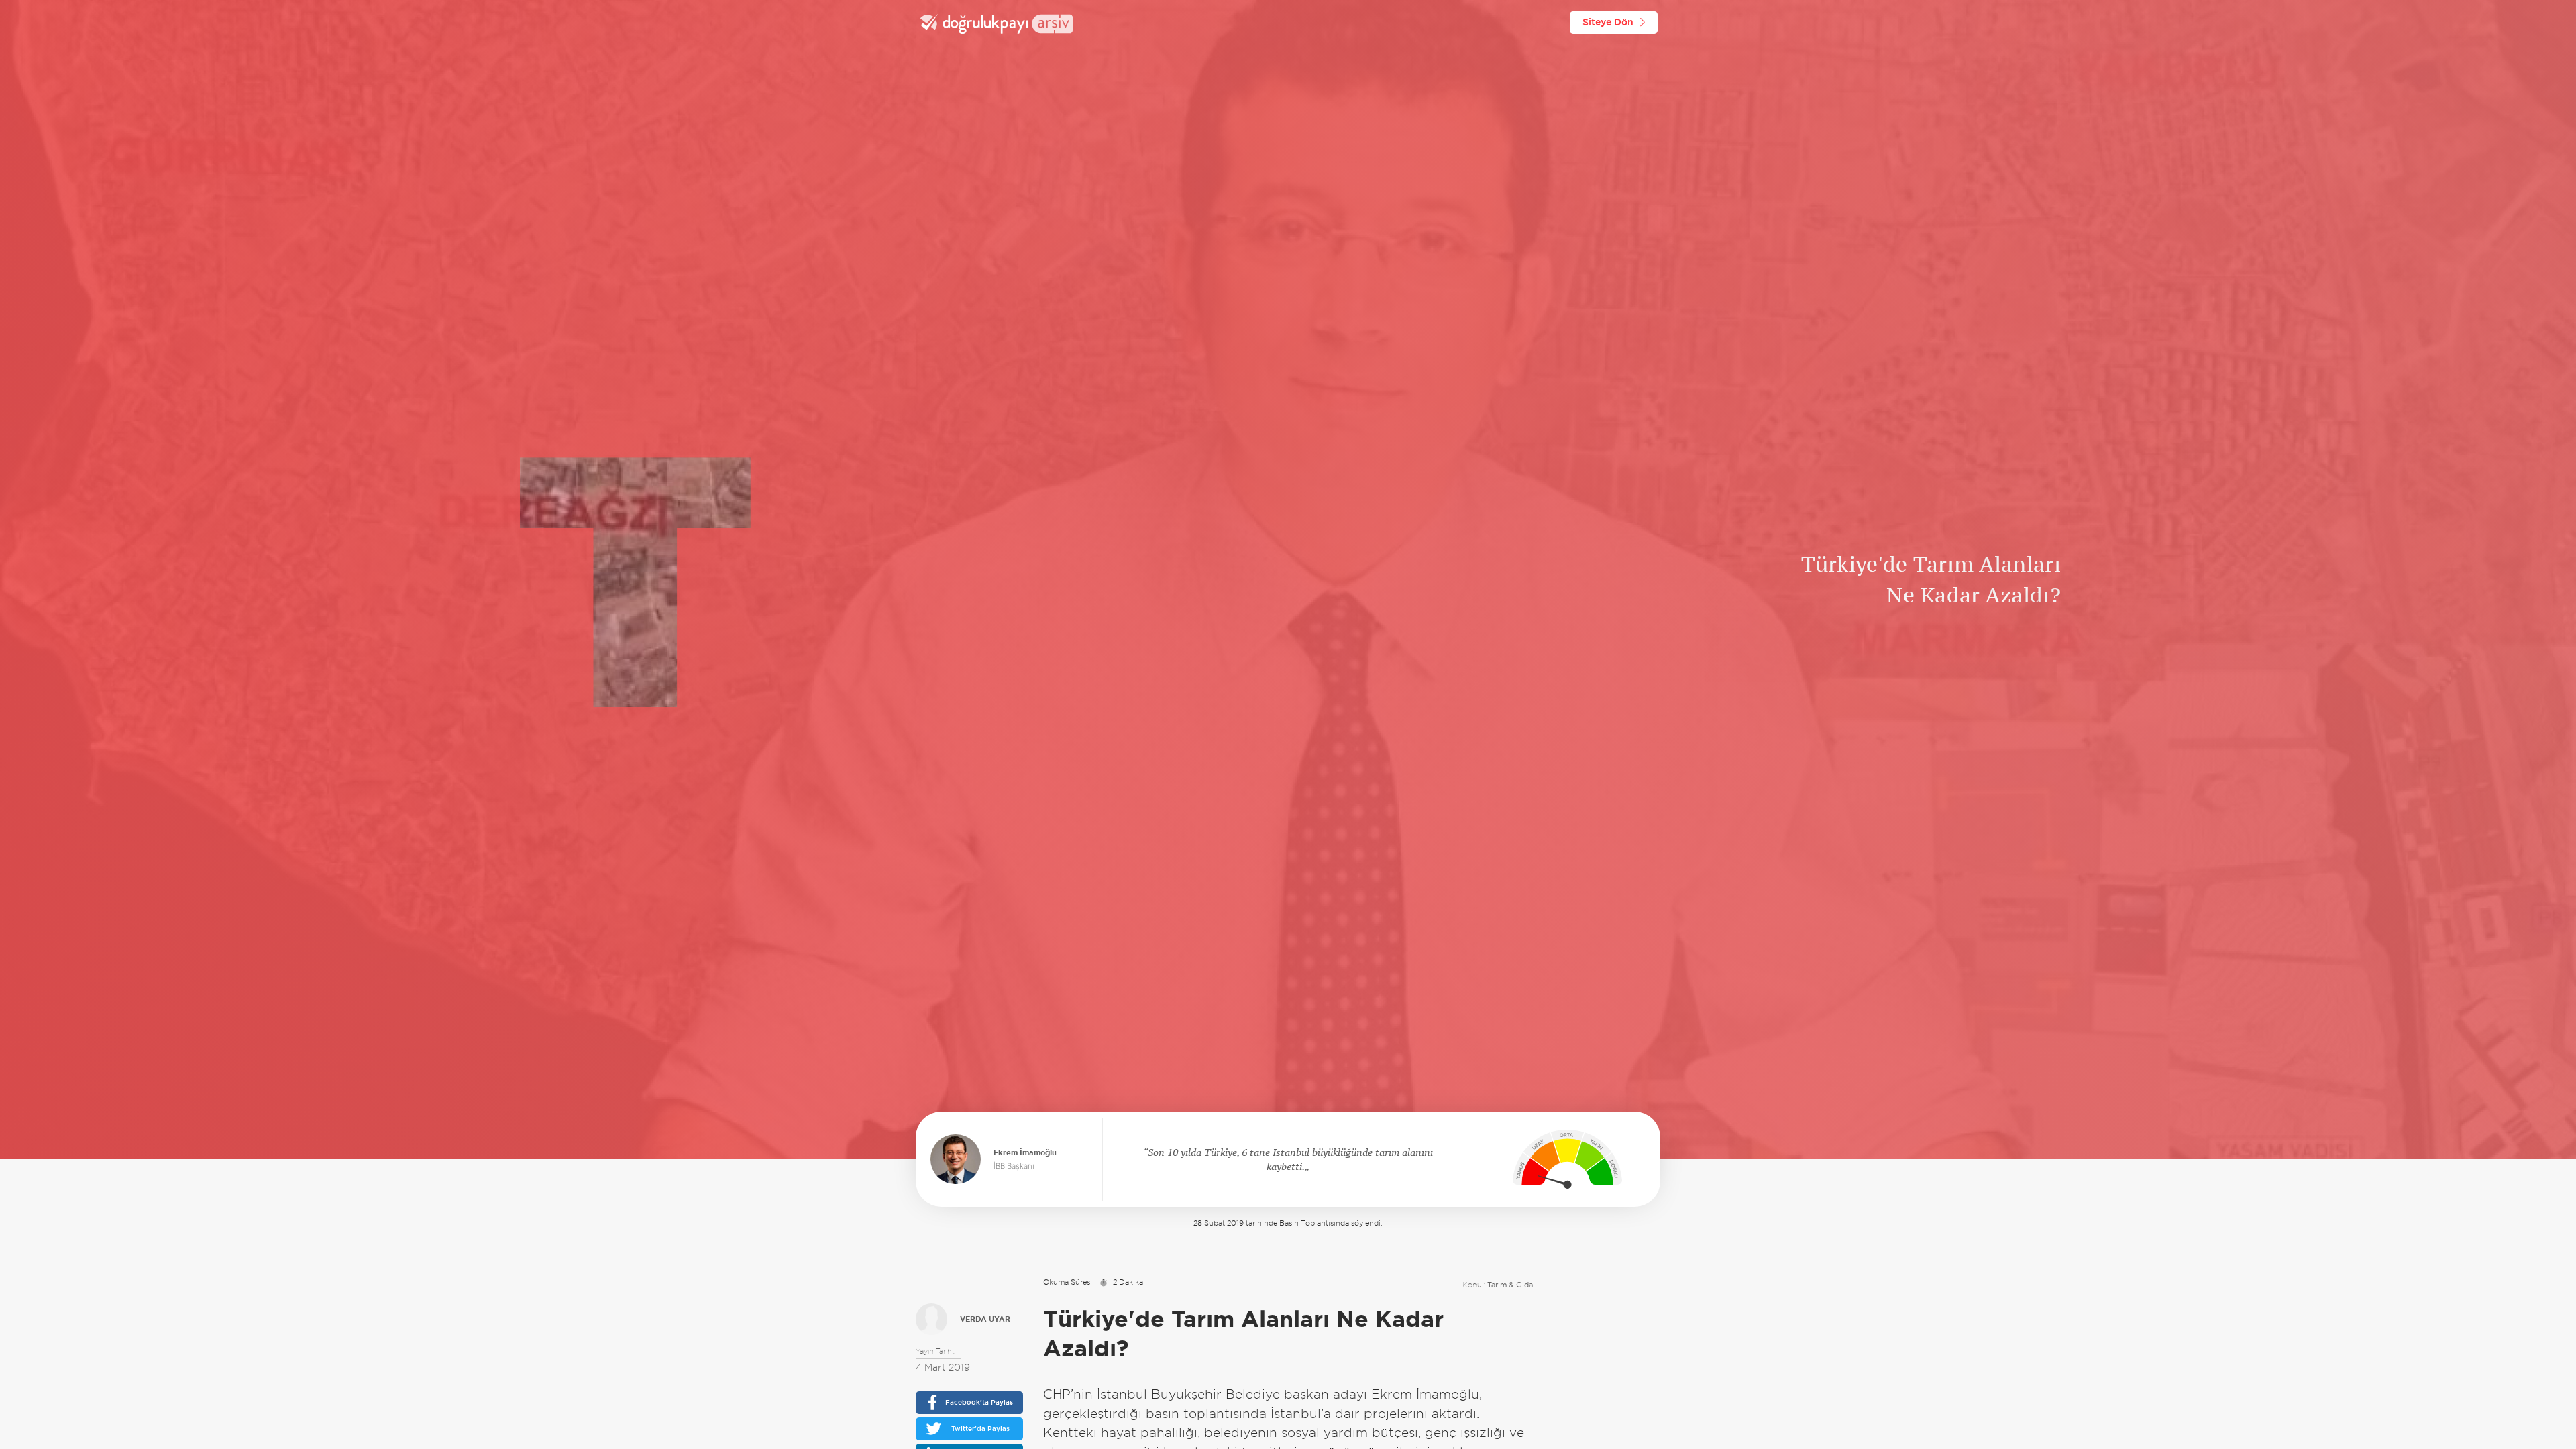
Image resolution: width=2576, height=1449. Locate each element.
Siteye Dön (1608, 22)
